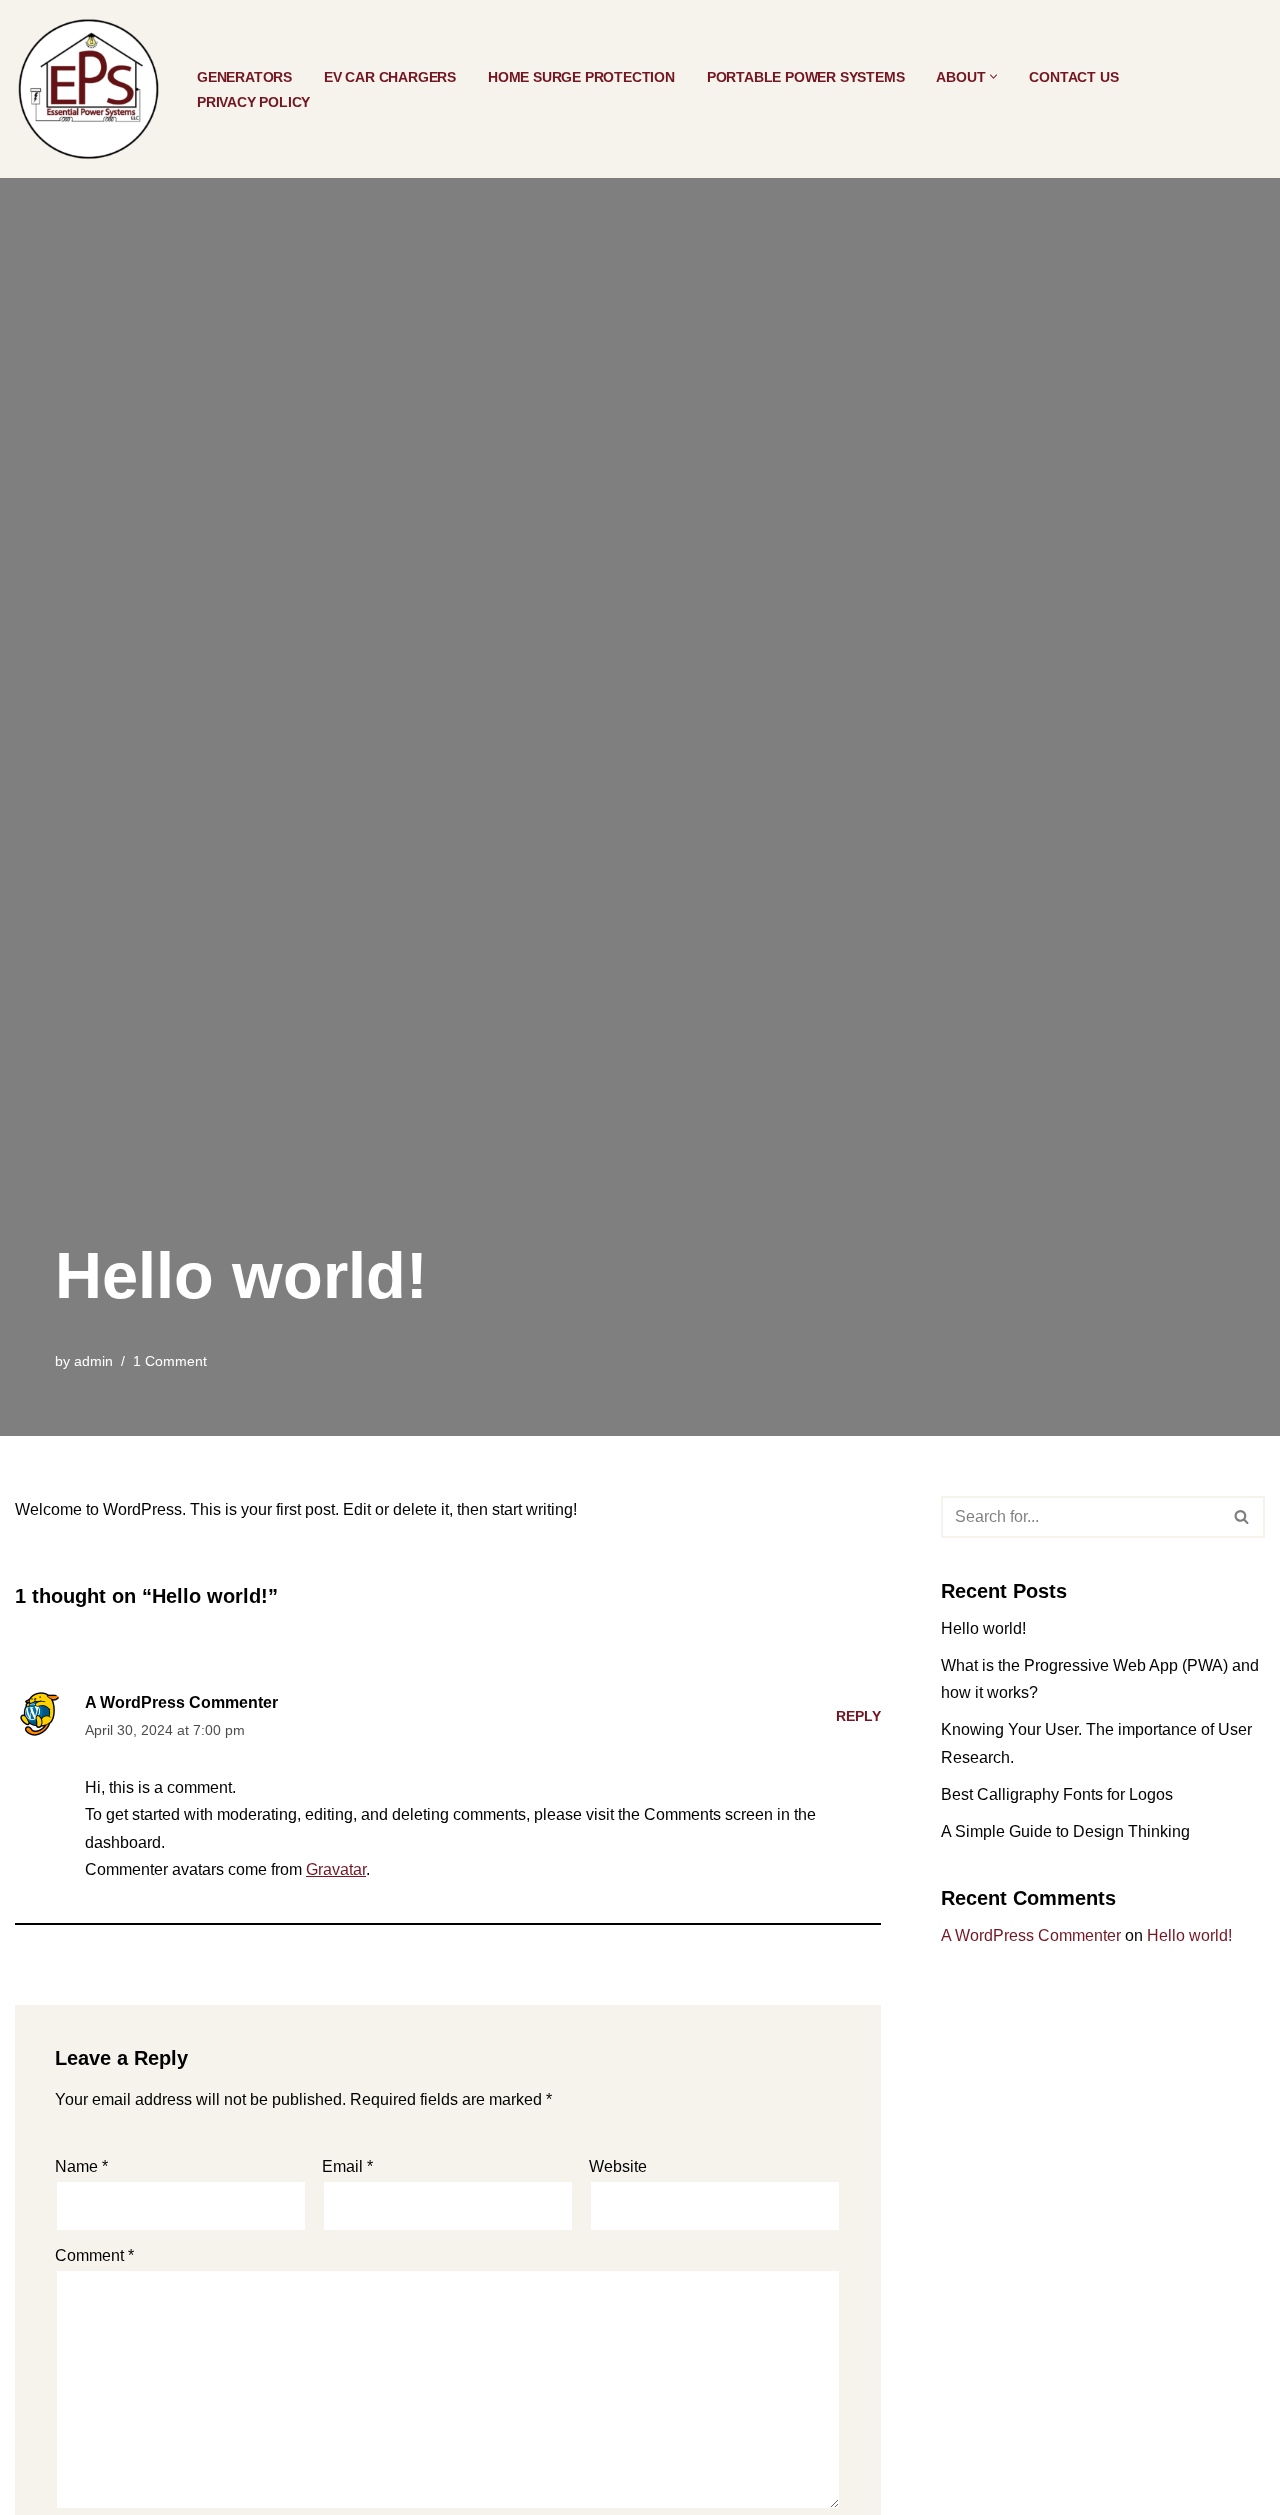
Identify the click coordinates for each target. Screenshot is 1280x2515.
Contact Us (1073, 77)
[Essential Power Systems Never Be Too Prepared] (89, 89)
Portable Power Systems (806, 77)
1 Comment (170, 1361)
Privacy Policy (253, 102)
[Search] (1242, 1517)
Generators (244, 77)
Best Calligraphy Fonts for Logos (1057, 1794)
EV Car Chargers (390, 77)
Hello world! (983, 1628)
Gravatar (336, 1869)
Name (81, 2166)
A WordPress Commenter (181, 1702)
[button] (993, 76)
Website (618, 2166)
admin (93, 1361)
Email (347, 2166)
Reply (858, 1716)
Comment (94, 2255)
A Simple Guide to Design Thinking (1065, 1831)
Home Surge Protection (581, 77)
